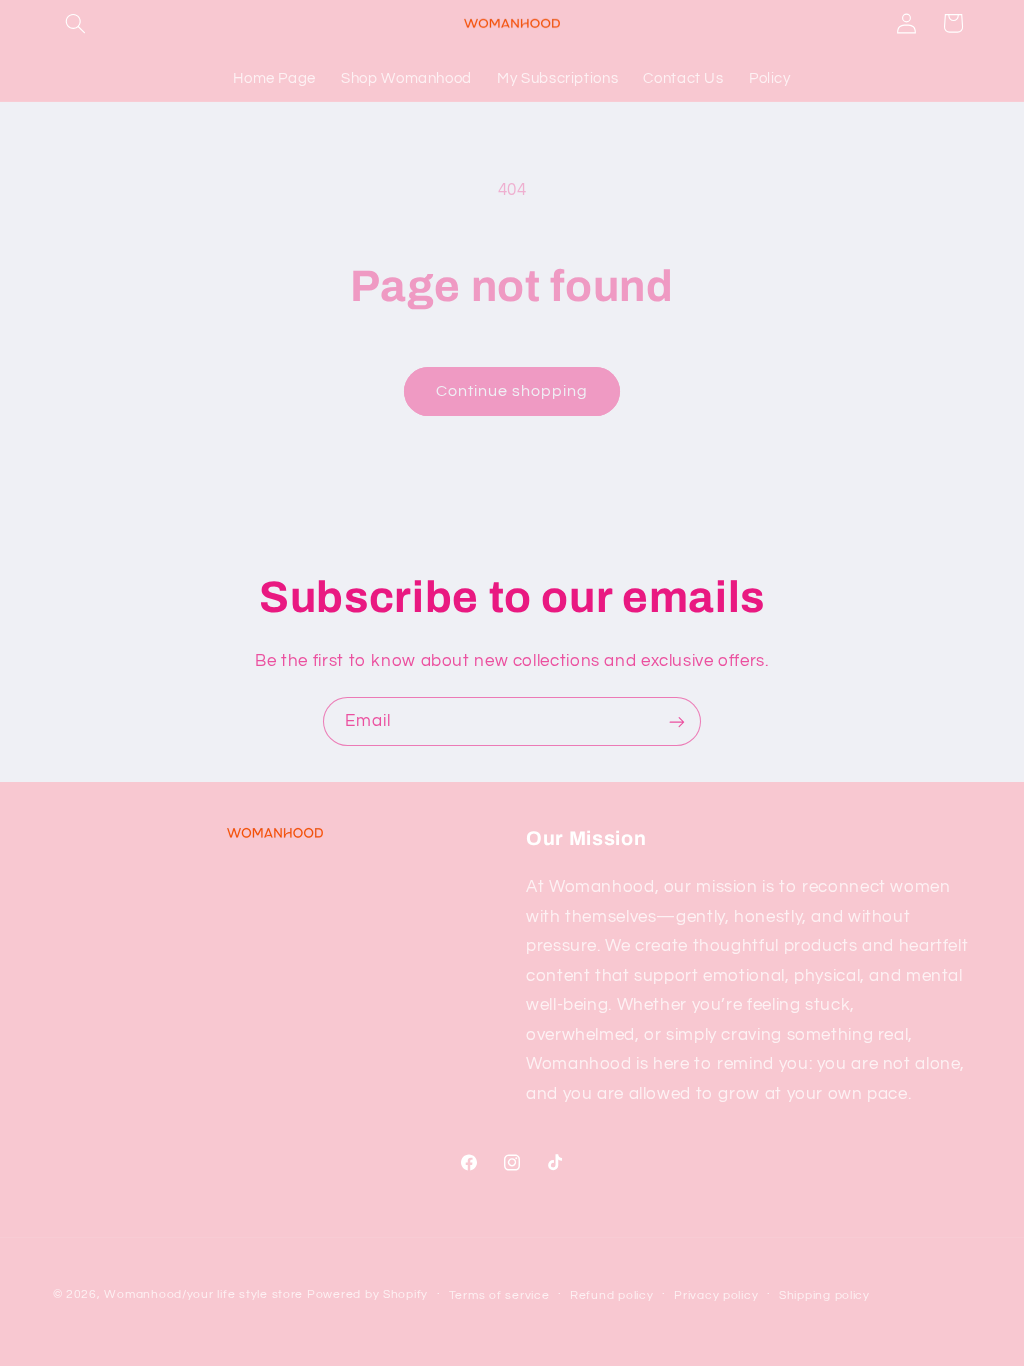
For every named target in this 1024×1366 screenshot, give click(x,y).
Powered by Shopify (367, 1294)
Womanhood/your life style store (203, 1294)
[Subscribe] (677, 721)
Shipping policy (824, 1295)
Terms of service (499, 1295)
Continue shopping (512, 391)
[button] (76, 23)
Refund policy (612, 1295)
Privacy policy (716, 1295)
